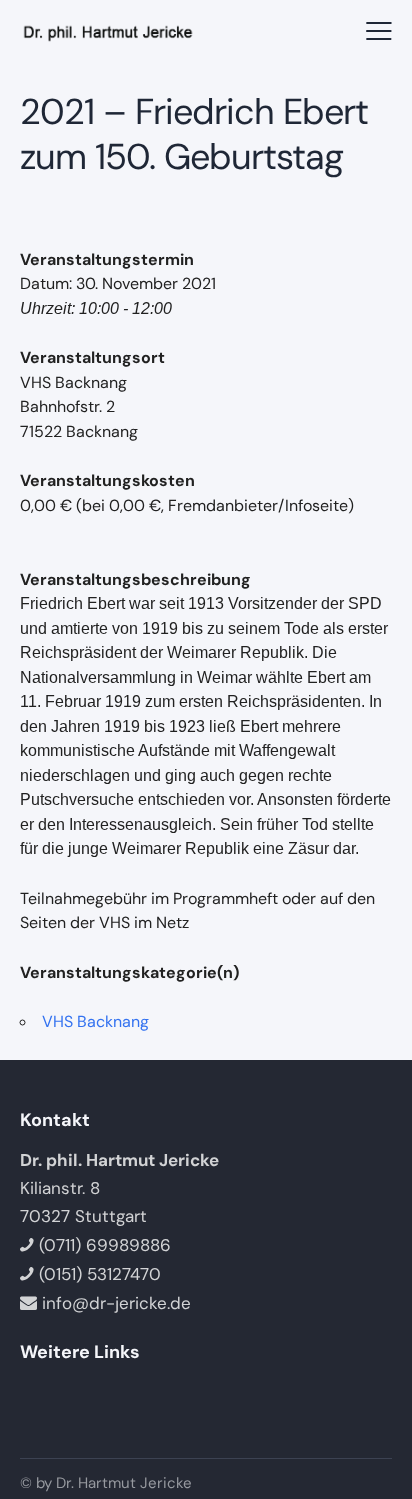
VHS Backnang (95, 1021)
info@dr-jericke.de (116, 1303)
